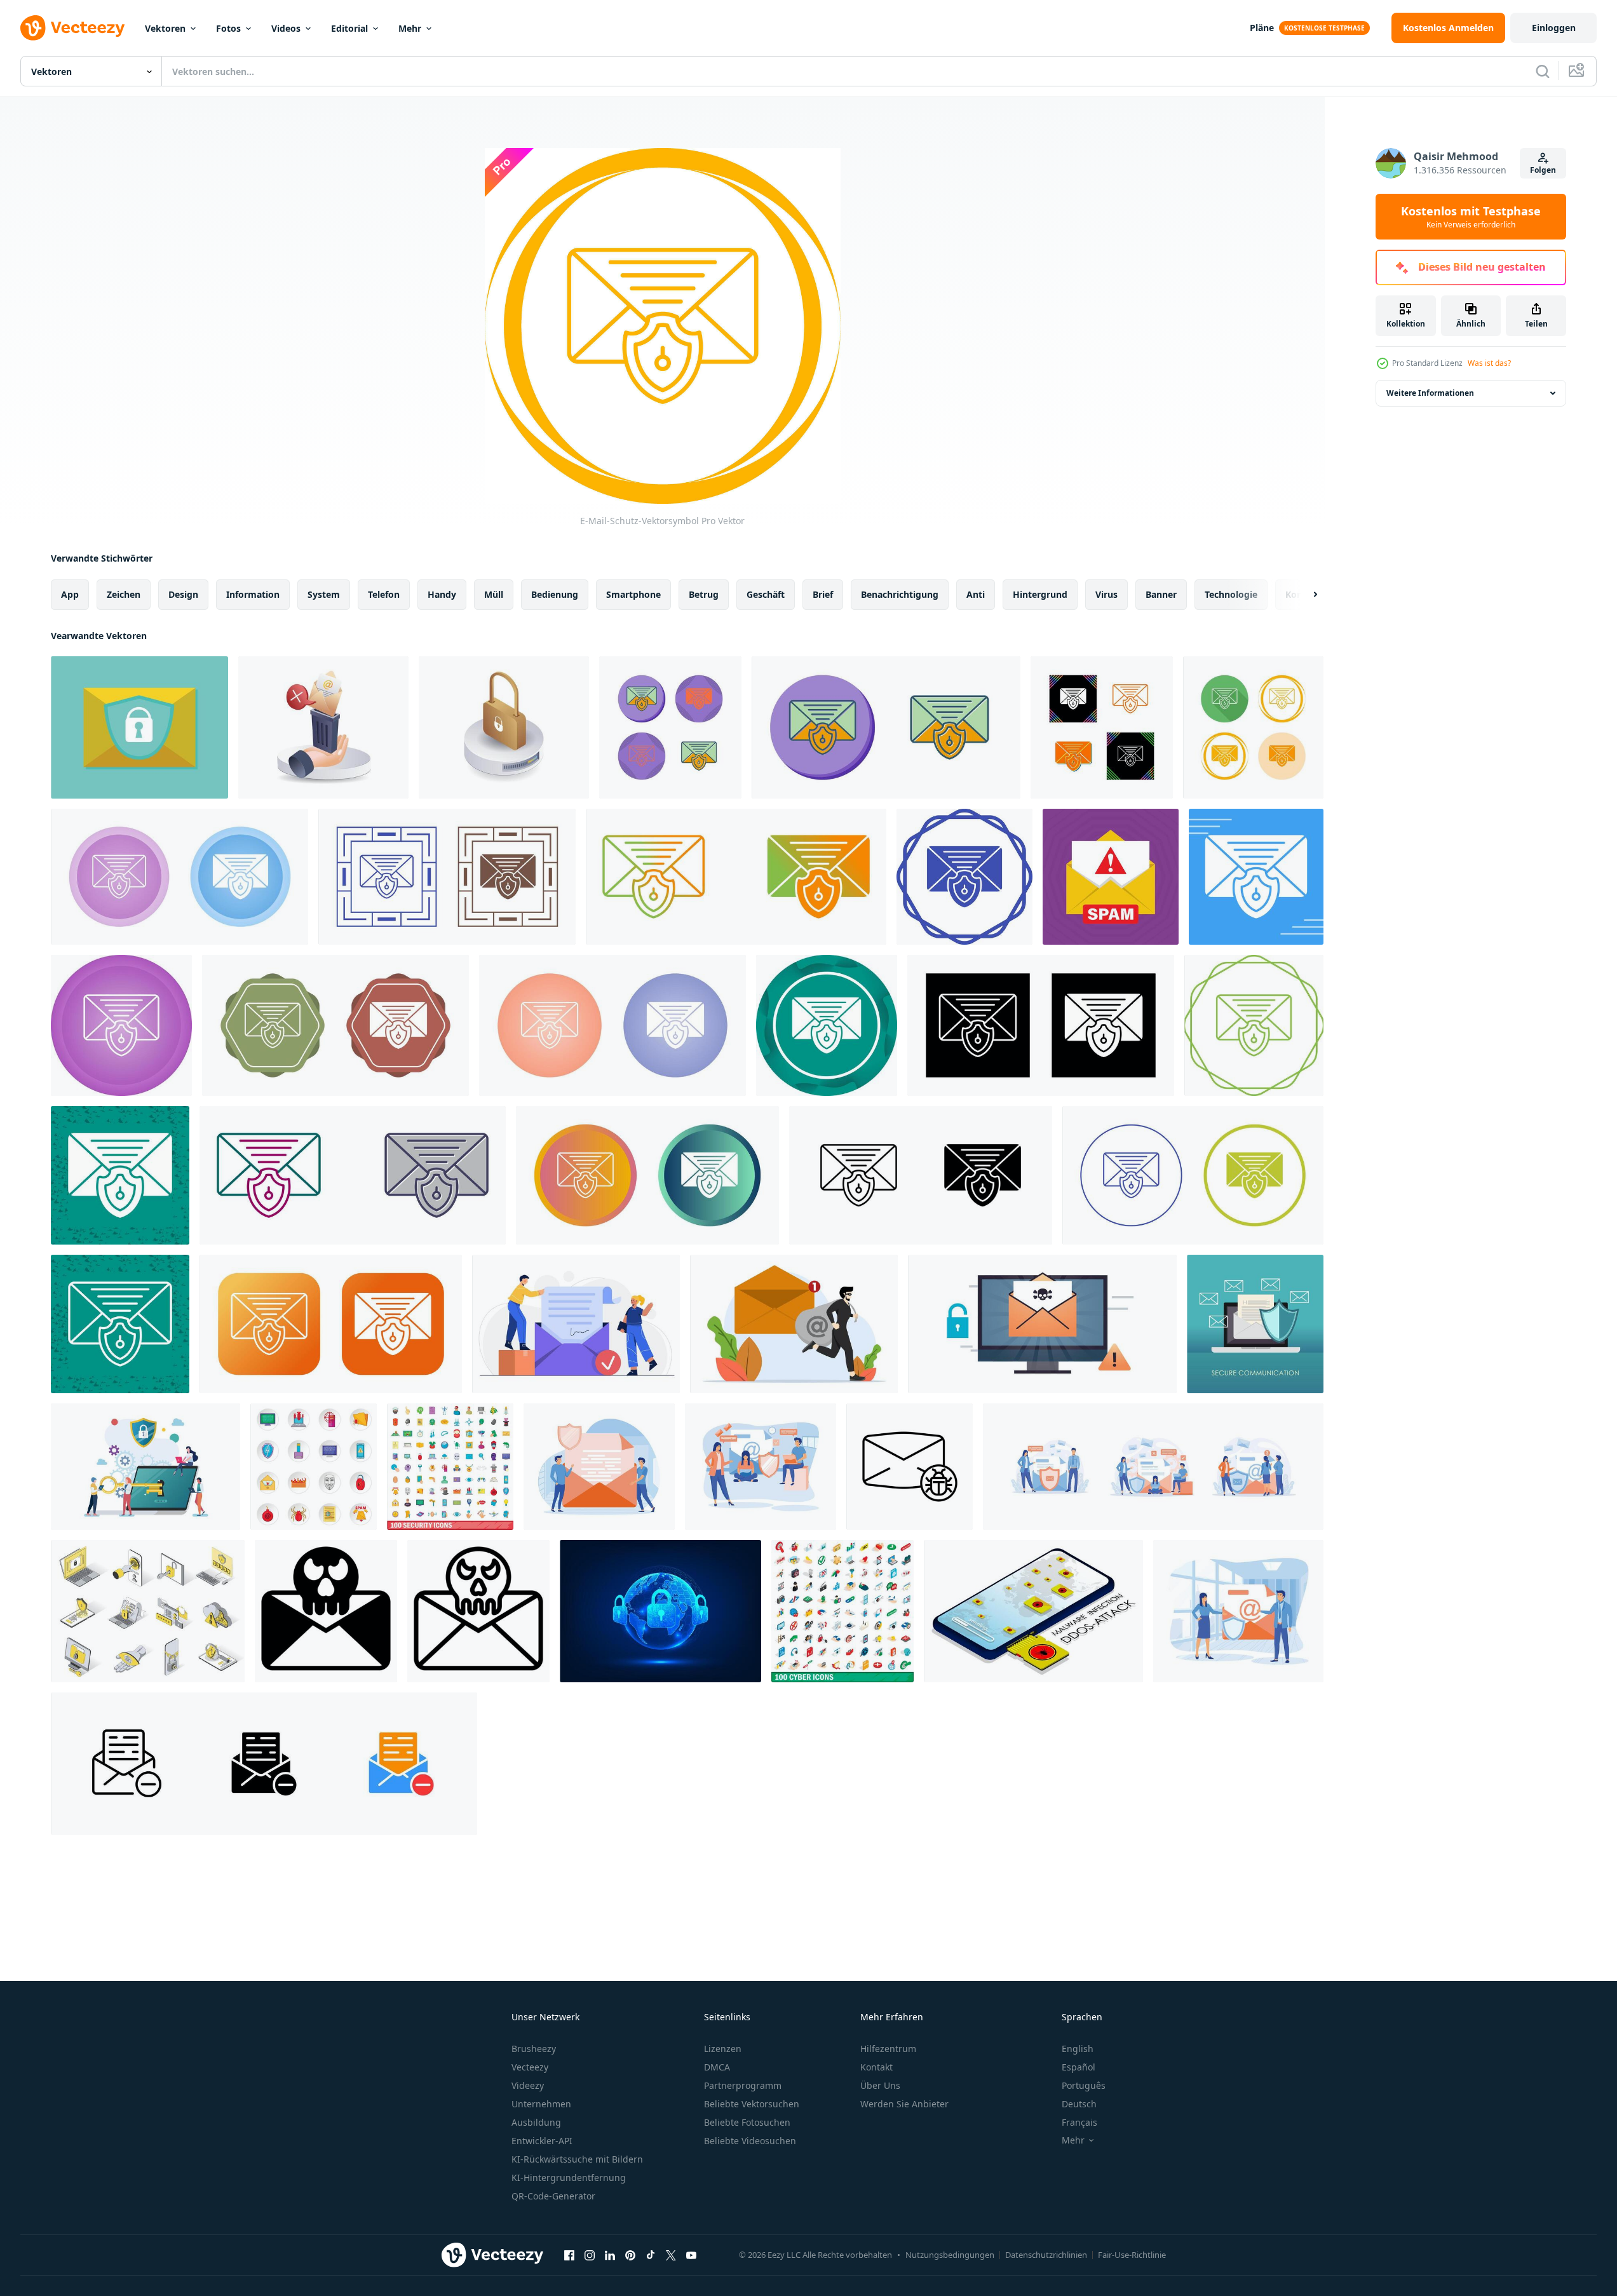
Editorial (349, 28)
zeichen (124, 594)
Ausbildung (536, 2122)
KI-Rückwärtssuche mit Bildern (577, 2159)
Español (1079, 2067)
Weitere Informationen (1430, 393)
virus (1106, 594)
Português (1084, 2085)
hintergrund (1040, 594)
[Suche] (1543, 71)
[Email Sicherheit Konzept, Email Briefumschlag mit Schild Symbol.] (139, 727)
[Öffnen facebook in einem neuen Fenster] (569, 2255)
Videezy (528, 2085)
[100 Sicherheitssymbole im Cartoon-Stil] (450, 1467)
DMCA (717, 2067)
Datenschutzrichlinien (1046, 2255)
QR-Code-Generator (553, 2196)
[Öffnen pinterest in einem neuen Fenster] (630, 2255)
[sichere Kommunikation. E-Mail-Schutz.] (1255, 1324)
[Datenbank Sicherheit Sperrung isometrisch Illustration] (504, 727)
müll (494, 594)
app (70, 594)
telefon (384, 594)
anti (976, 594)
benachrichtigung (900, 594)
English (1078, 2049)
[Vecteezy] (72, 28)
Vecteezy (530, 2067)
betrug (704, 594)
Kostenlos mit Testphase (1471, 217)
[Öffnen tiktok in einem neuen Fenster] (651, 2255)
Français (1079, 2122)
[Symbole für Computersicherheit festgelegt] (314, 1467)
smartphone (633, 594)
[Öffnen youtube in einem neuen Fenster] (691, 2255)
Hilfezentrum (888, 2049)
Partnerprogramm (743, 2085)
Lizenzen (723, 2049)
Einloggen (1554, 28)
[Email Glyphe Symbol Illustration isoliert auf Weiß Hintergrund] (326, 1611)
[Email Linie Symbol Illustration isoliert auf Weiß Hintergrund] (478, 1611)
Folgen (1543, 170)
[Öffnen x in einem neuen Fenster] (671, 2255)
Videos (286, 28)
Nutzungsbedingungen (950, 2255)
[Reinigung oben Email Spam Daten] (323, 727)
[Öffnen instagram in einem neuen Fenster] (590, 2255)
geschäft (766, 594)
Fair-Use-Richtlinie (1132, 2255)
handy (442, 594)
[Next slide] (1304, 595)
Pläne (1262, 28)
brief (823, 594)
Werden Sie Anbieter (904, 2104)
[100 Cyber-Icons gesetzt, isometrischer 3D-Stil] (842, 1611)
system (324, 594)
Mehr (410, 28)
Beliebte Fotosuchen (747, 2122)
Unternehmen (541, 2104)
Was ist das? (1489, 363)
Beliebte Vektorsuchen (752, 2104)
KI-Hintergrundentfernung (569, 2178)
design (183, 594)
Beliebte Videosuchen (750, 2141)
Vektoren (165, 28)
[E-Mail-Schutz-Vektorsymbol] (670, 727)
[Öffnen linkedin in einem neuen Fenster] (610, 2255)
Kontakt (876, 2067)
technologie (1231, 594)
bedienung (555, 594)
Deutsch (1079, 2104)
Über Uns (880, 2085)
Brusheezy (534, 2049)
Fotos (228, 28)
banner (1161, 594)
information (253, 594)
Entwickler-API (542, 2141)
